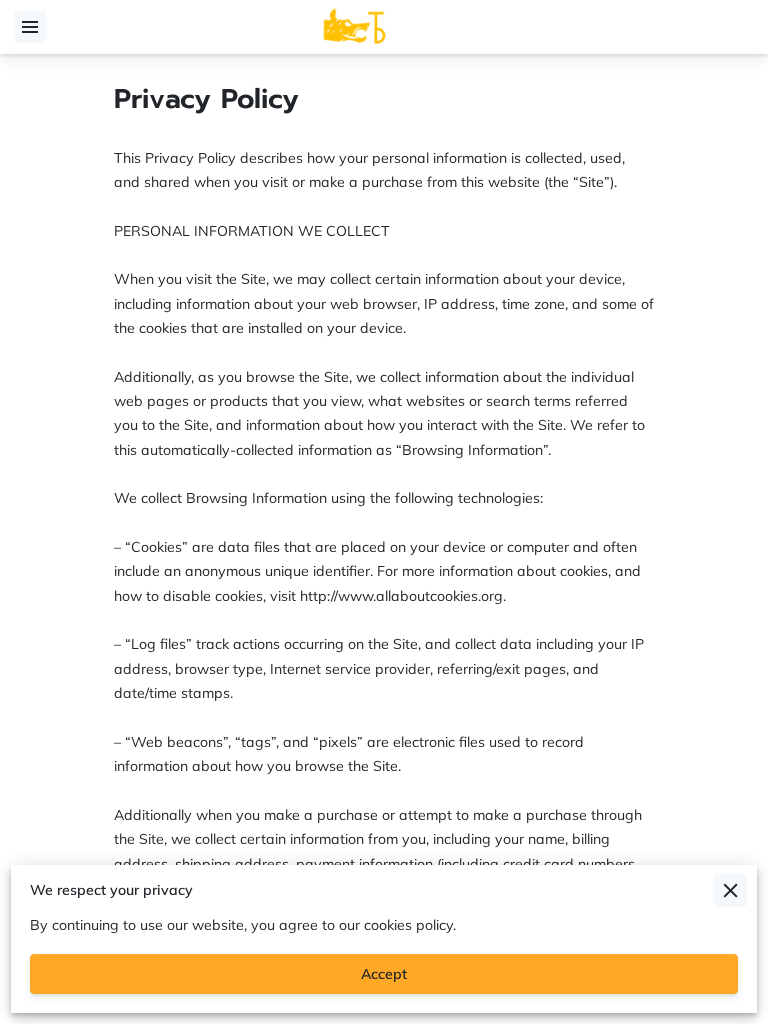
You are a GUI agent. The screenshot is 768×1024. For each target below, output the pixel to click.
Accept (384, 974)
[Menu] (30, 27)
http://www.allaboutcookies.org (401, 596)
